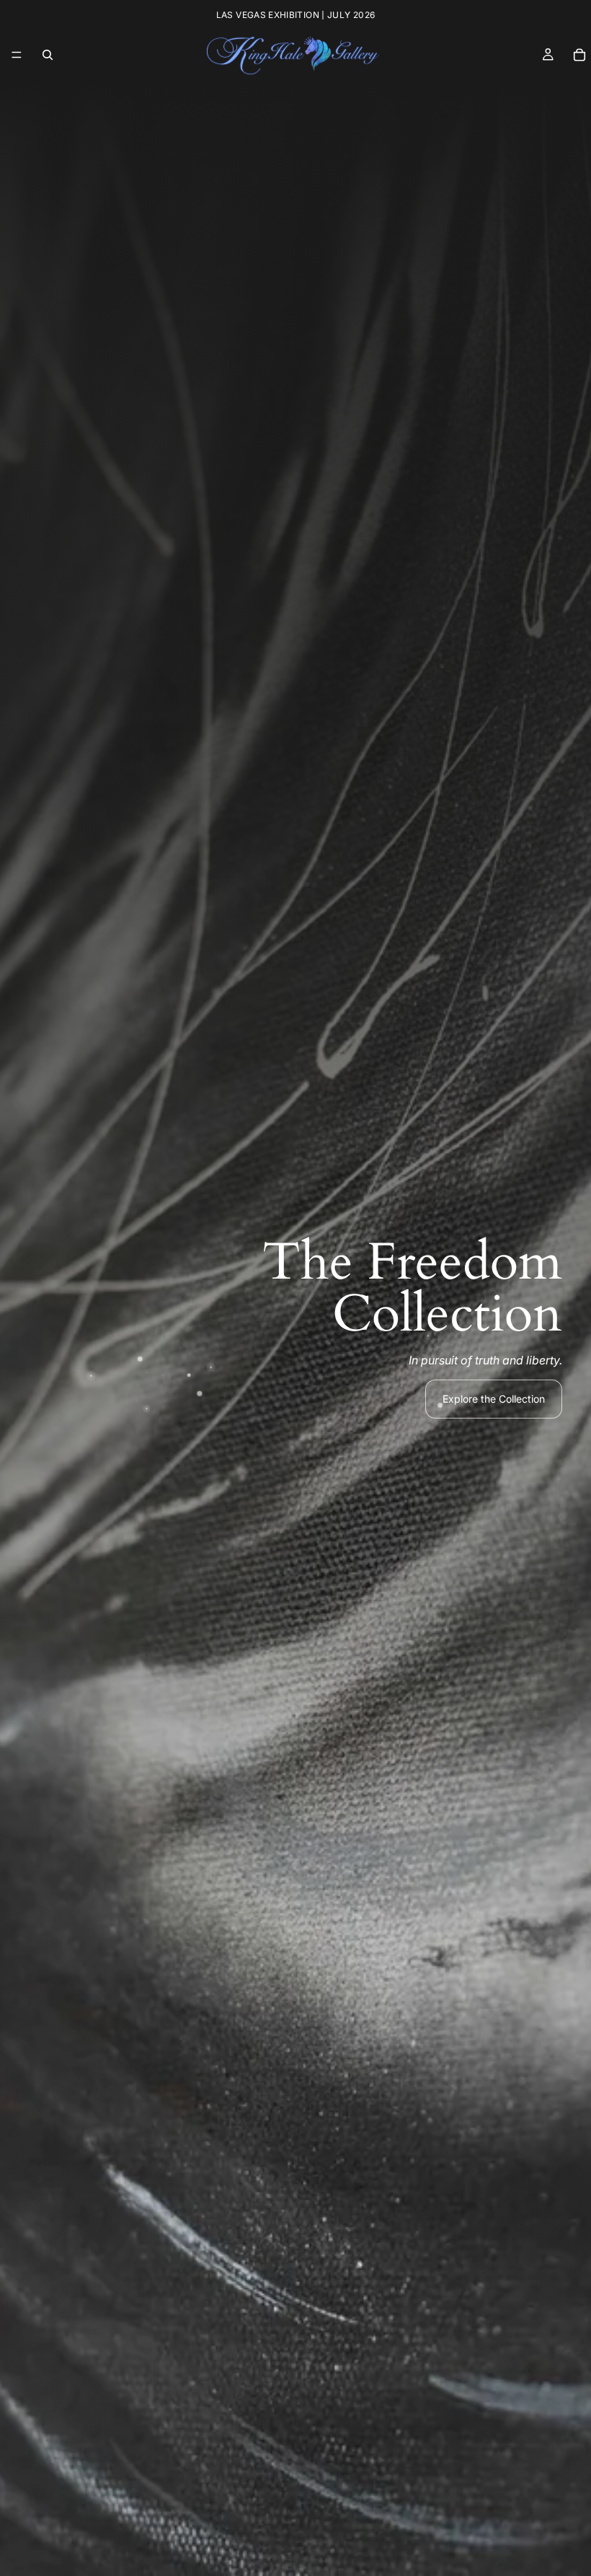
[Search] (48, 55)
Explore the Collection (494, 1399)
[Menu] (17, 55)
